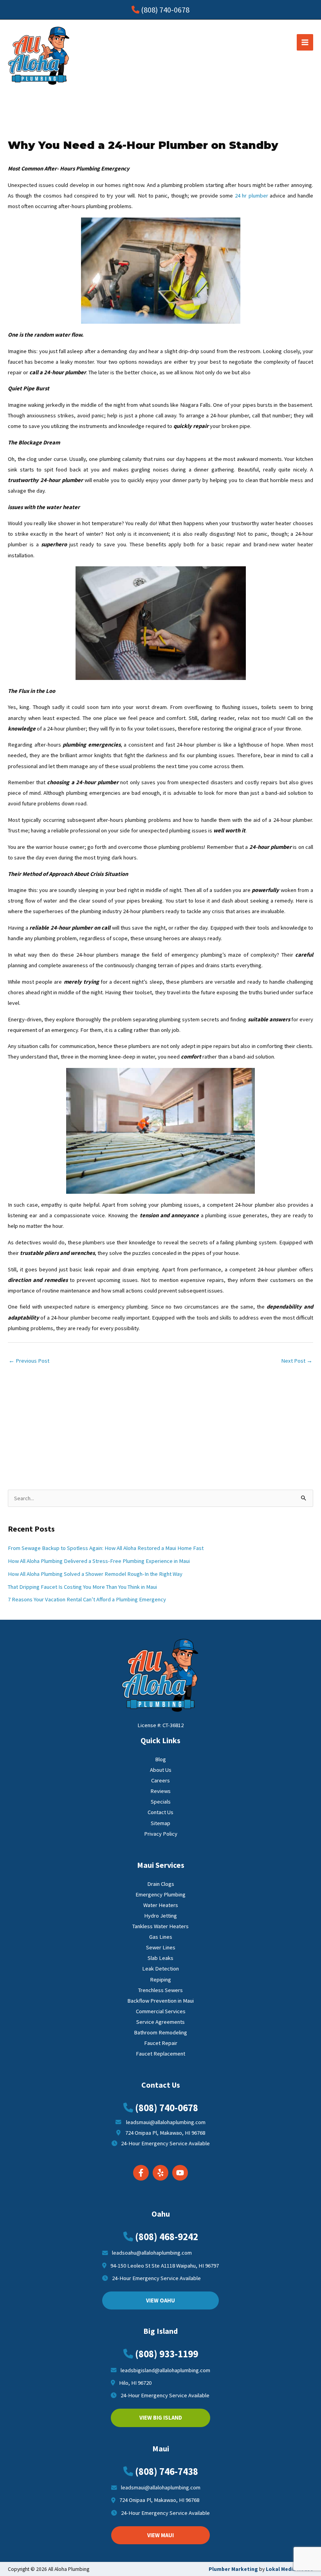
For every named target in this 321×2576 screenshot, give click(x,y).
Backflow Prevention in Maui (160, 2001)
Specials (161, 1802)
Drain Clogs (161, 1884)
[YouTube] (180, 2173)
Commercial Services (161, 2011)
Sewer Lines (161, 1947)
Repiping (160, 1980)
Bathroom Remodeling (160, 2032)
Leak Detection (160, 1969)
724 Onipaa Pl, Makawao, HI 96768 (163, 2133)
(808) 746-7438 (167, 2471)
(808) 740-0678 (165, 10)
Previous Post (29, 1361)
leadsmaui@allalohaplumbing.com (164, 2122)
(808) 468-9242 (167, 2237)
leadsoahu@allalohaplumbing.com (152, 2253)
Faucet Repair (161, 2043)
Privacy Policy (161, 1834)
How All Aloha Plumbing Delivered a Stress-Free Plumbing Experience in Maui (99, 1561)
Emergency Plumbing (160, 1894)
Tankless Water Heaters (160, 1926)
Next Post (297, 1361)
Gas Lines (161, 1937)
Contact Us (160, 1812)
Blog (160, 1759)
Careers (160, 1780)
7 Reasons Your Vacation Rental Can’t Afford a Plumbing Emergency (87, 1599)
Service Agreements (160, 2022)
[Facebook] (141, 2173)
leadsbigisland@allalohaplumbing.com (165, 2370)
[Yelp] (160, 2173)
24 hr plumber (252, 196)
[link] (289, 2569)
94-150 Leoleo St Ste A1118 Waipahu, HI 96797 (165, 2266)
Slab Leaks (160, 1958)
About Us (161, 1770)
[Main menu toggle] (305, 42)
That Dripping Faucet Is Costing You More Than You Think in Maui (82, 1587)
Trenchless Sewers (160, 1990)
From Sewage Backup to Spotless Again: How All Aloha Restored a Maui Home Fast (106, 1548)
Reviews (160, 1791)
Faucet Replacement (160, 2054)
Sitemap (160, 1823)
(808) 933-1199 (167, 2354)
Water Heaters (161, 1905)
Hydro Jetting (160, 1916)
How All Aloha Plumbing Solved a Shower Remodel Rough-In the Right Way (95, 1574)
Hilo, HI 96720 (135, 2383)
